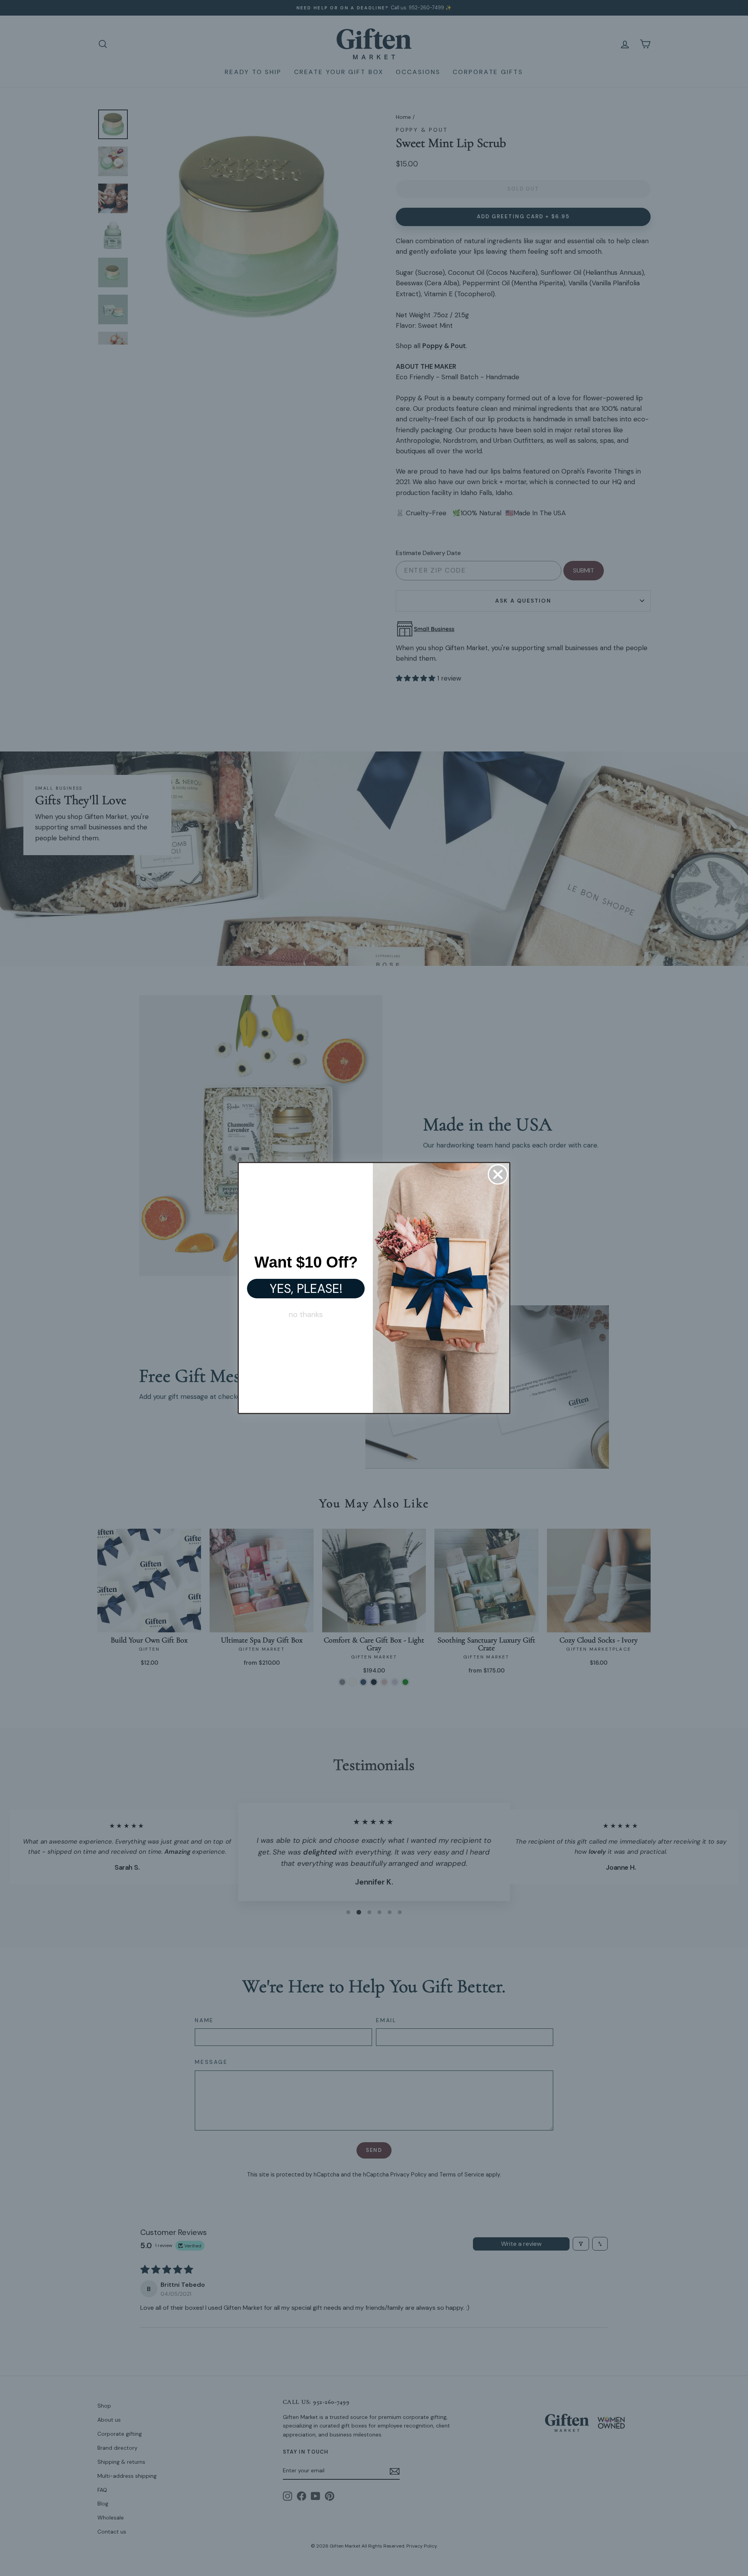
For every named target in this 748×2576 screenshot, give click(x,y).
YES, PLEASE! (306, 1289)
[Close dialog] (498, 1174)
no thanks (306, 1314)
